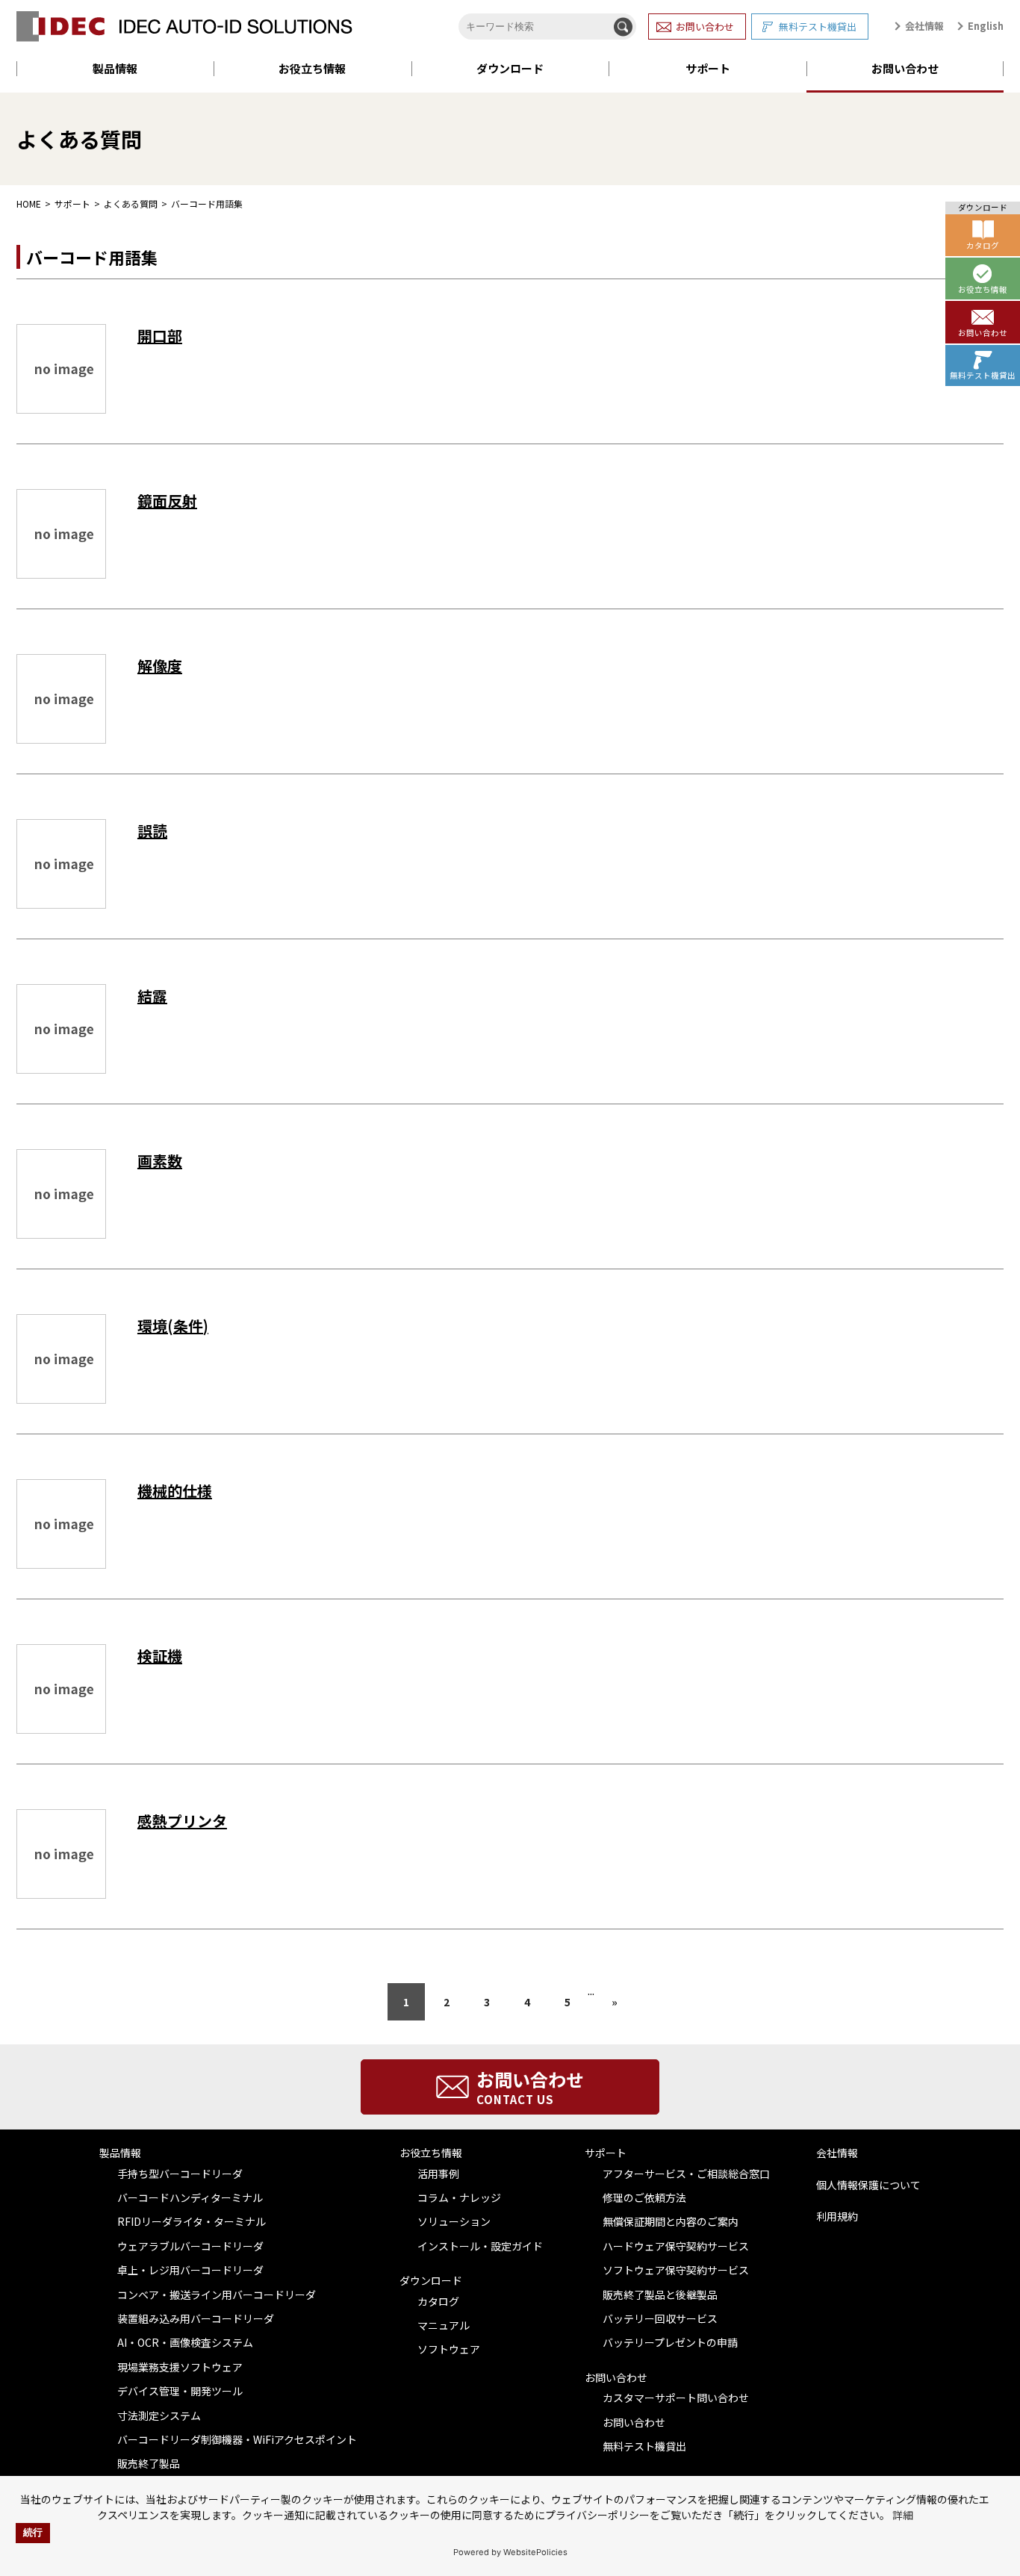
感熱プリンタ (182, 1821)
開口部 (160, 336)
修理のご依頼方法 (644, 2197)
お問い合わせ (705, 27)
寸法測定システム (159, 2415)
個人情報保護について (868, 2185)
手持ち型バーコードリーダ (180, 2174)
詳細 (903, 2515)
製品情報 (115, 68)
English (986, 26)
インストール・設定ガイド (480, 2246)
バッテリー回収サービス (660, 2318)
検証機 (160, 1656)
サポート (708, 68)
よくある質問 (131, 203)
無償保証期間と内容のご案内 (671, 2221)
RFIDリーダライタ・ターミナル (192, 2221)
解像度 (160, 666)
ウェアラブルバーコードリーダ (190, 2246)
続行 (33, 2533)
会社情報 (924, 26)
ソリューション (454, 2221)
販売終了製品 (149, 2463)
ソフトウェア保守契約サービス (676, 2270)
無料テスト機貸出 (818, 27)
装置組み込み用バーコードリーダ (196, 2318)
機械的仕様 (175, 1491)
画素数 (160, 1161)
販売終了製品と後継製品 (660, 2295)
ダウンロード (510, 68)
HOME (29, 203)
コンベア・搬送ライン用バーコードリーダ (217, 2295)
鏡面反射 (167, 501)
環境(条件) (173, 1326)
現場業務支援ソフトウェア (180, 2367)
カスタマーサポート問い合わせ (676, 2398)
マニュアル (444, 2325)
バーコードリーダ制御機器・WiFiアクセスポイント (237, 2439)
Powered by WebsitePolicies (510, 2552)
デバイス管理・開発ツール (180, 2391)
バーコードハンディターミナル (190, 2197)
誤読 (152, 831)
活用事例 (438, 2174)
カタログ (438, 2301)
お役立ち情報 (312, 68)
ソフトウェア (449, 2349)
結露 (152, 996)
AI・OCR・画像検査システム (185, 2342)
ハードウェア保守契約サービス (676, 2246)
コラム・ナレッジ (459, 2197)
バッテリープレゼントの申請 (670, 2342)
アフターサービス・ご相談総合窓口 (686, 2174)
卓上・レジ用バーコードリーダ (190, 2270)
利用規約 (837, 2216)
